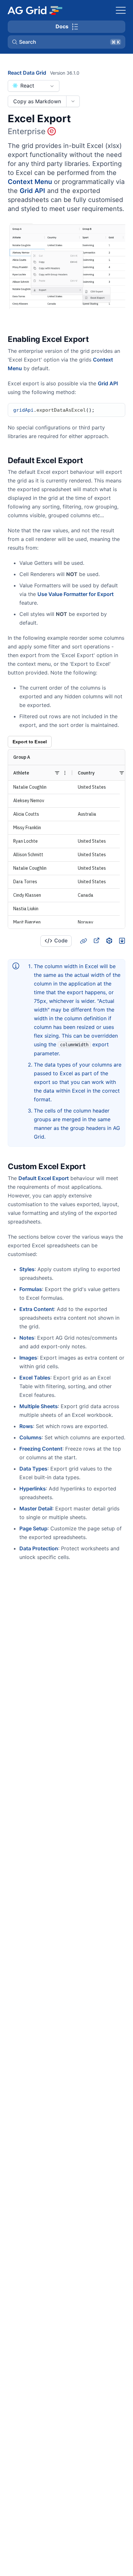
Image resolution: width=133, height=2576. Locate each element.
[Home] (35, 10)
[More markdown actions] (73, 101)
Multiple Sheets (39, 1406)
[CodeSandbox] (109, 940)
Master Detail (36, 1508)
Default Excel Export (44, 1178)
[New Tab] (96, 940)
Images (28, 1358)
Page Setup (33, 1528)
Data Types (33, 1469)
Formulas (31, 1289)
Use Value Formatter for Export (76, 594)
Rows (26, 1426)
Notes (27, 1338)
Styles (27, 1269)
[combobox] (34, 86)
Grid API (32, 191)
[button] (66, 42)
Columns (31, 1437)
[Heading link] (97, 340)
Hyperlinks (33, 1489)
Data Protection (39, 1548)
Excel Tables (35, 1378)
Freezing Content (41, 1449)
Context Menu (30, 182)
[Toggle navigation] (121, 10)
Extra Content (37, 1309)
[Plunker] (122, 940)
